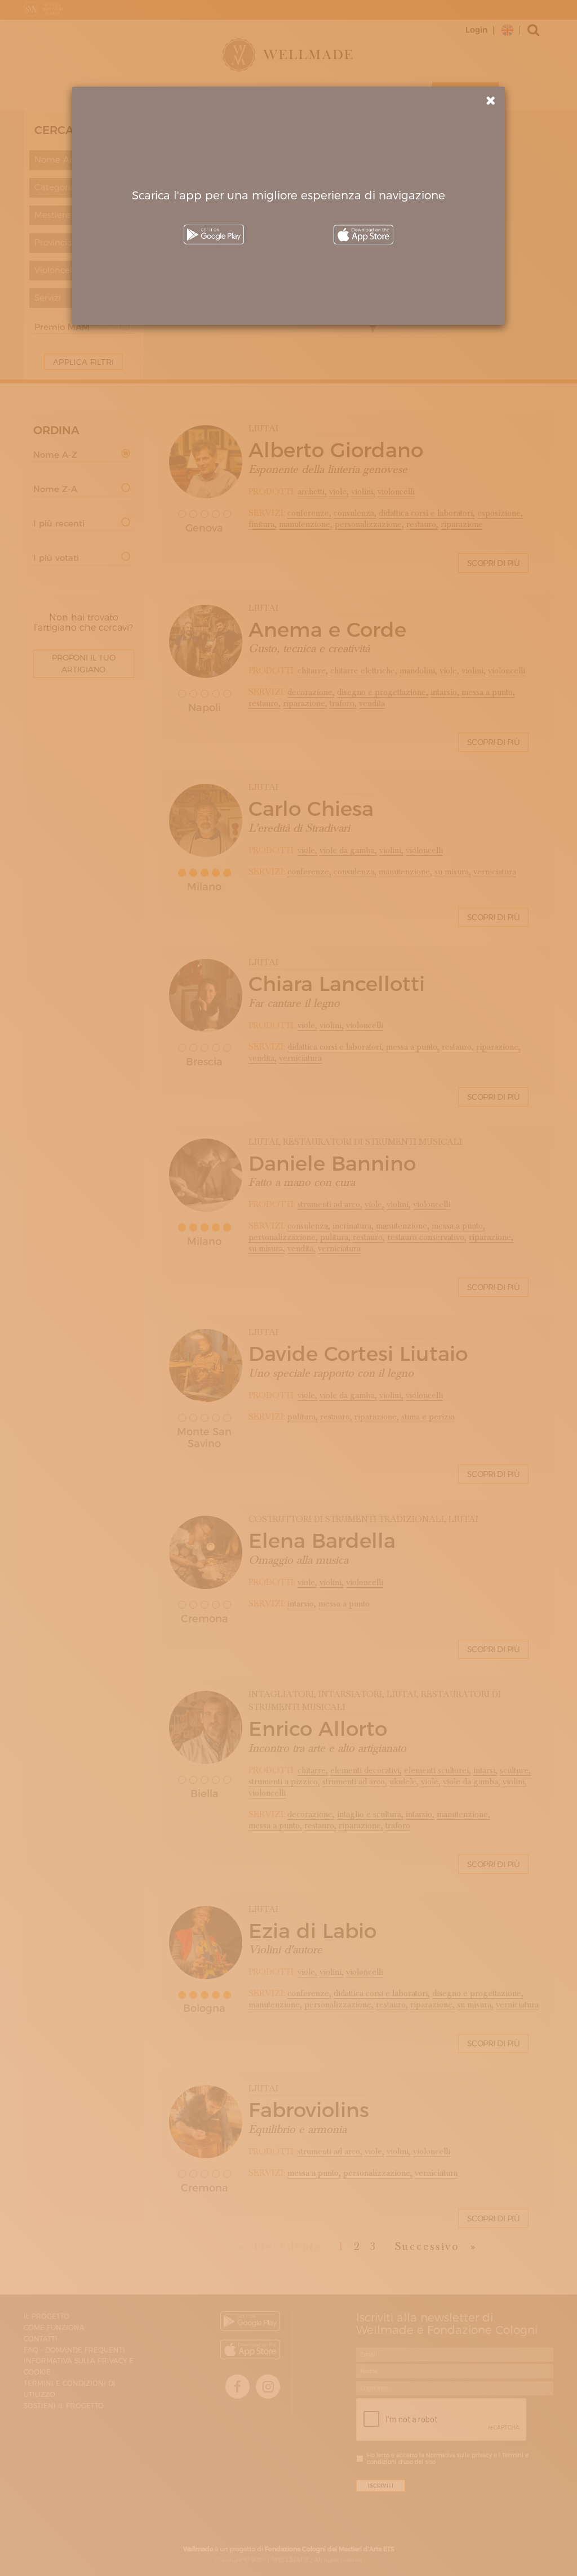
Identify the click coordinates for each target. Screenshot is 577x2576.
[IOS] (363, 235)
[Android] (214, 235)
